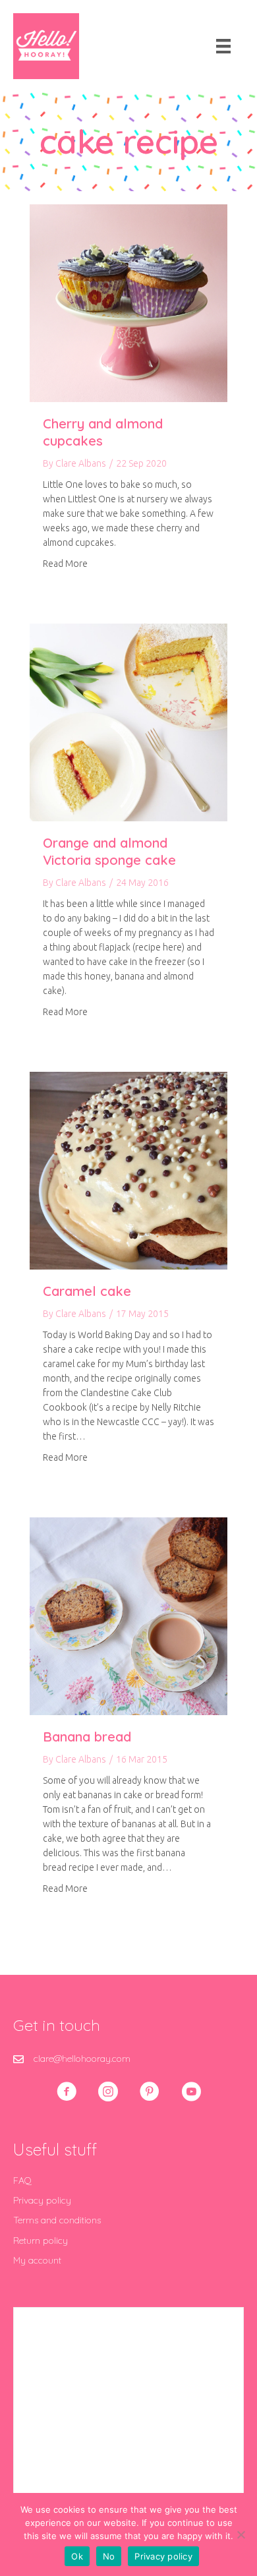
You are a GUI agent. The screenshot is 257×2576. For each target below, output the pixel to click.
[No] (241, 2534)
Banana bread (87, 1737)
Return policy (41, 2240)
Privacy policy (42, 2200)
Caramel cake (87, 1291)
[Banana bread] (128, 1616)
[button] (67, 2092)
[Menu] (223, 46)
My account (37, 2260)
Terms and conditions (57, 2220)
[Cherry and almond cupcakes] (128, 303)
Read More (65, 563)
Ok (77, 2556)
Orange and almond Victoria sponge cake (109, 851)
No (109, 2556)
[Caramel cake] (128, 1170)
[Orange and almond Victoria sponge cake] (128, 722)
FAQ (22, 2181)
